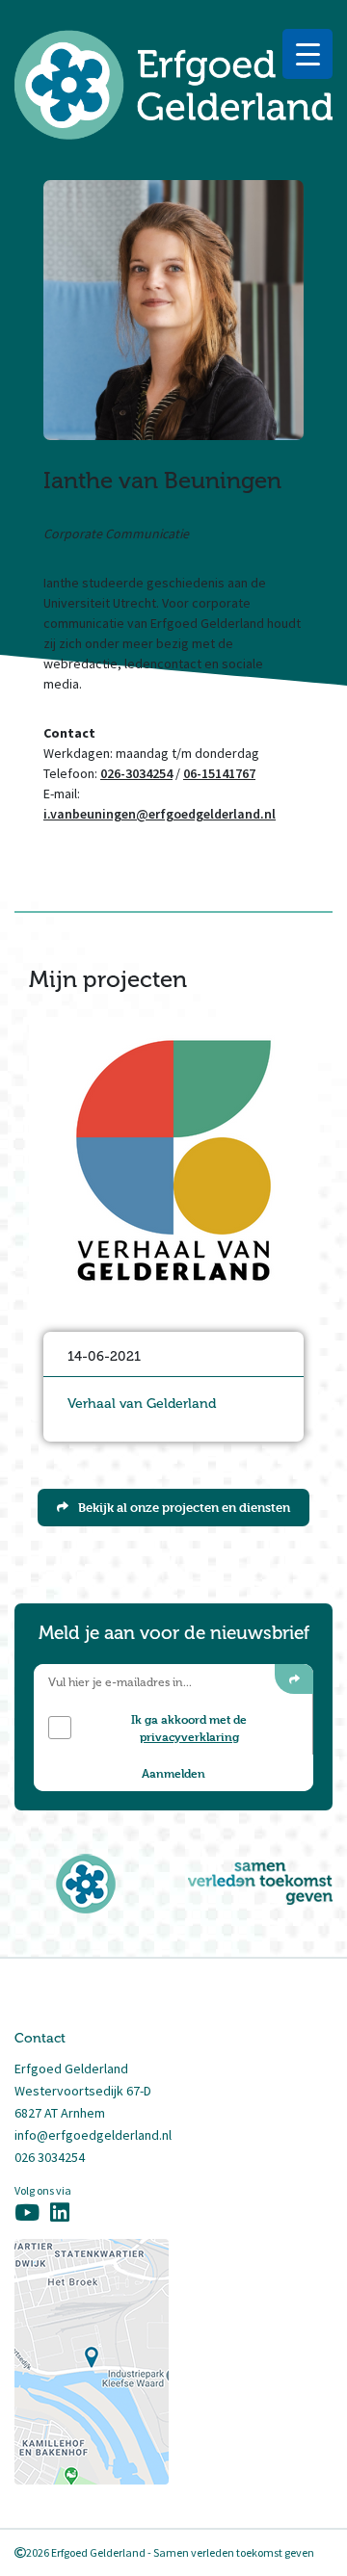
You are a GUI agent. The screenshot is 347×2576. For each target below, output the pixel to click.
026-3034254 (136, 773)
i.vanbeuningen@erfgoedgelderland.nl (160, 814)
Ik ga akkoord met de (189, 1728)
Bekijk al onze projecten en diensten (184, 1507)
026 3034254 (50, 2157)
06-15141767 (219, 773)
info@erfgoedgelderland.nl (93, 2135)
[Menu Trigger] (307, 54)
